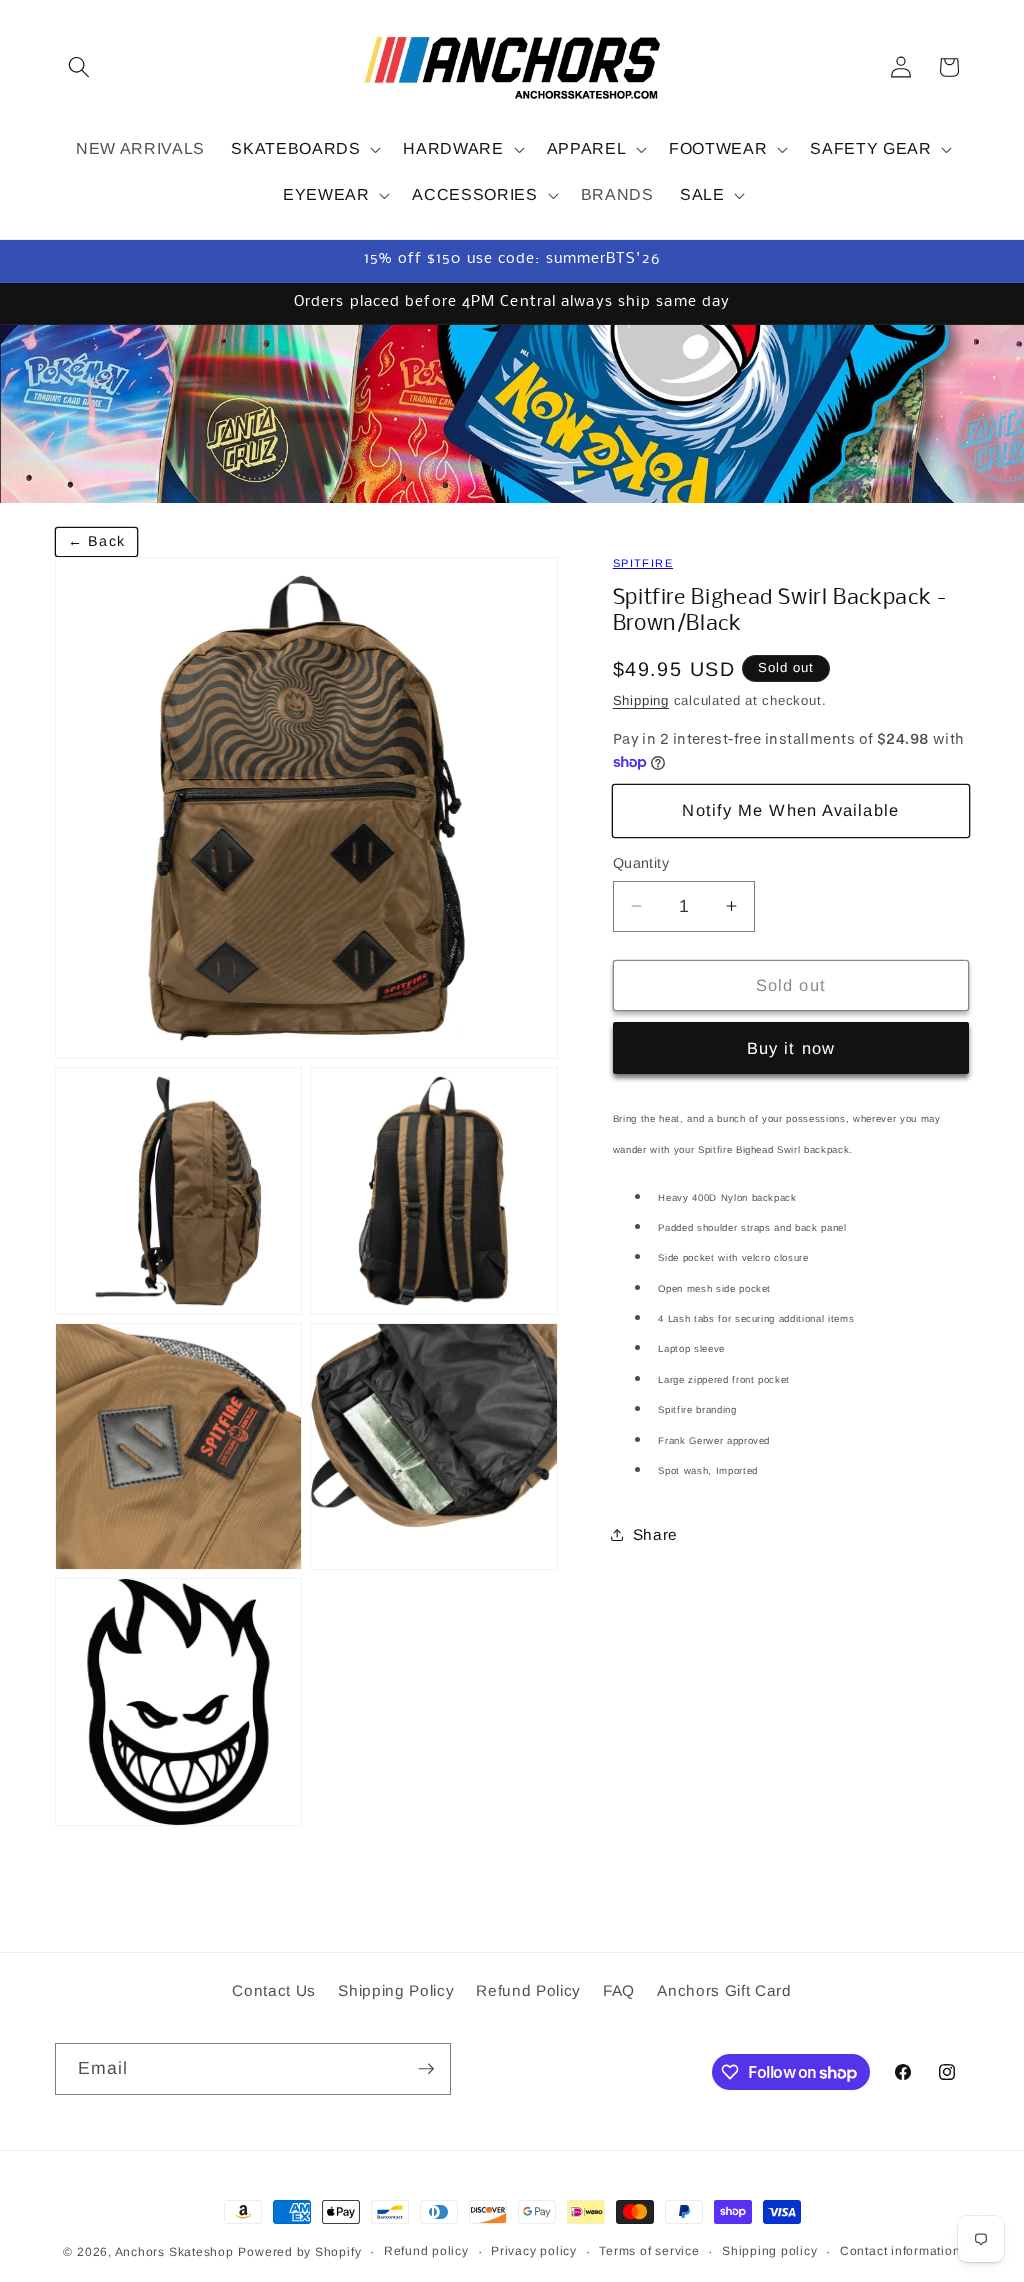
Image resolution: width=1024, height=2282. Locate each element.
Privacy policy (534, 2251)
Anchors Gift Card (724, 1990)
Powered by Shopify (299, 2252)
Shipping (641, 700)
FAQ (619, 1990)
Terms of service (649, 2251)
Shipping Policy (396, 1990)
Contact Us (274, 1990)
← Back (96, 541)
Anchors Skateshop (174, 2252)
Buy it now (791, 1048)
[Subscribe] (426, 2069)
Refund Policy (528, 1990)
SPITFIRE (643, 563)
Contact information (900, 2251)
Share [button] (655, 1534)
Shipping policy (770, 2251)
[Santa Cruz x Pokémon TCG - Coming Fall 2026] (512, 413)
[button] (79, 67)
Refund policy (426, 2251)
